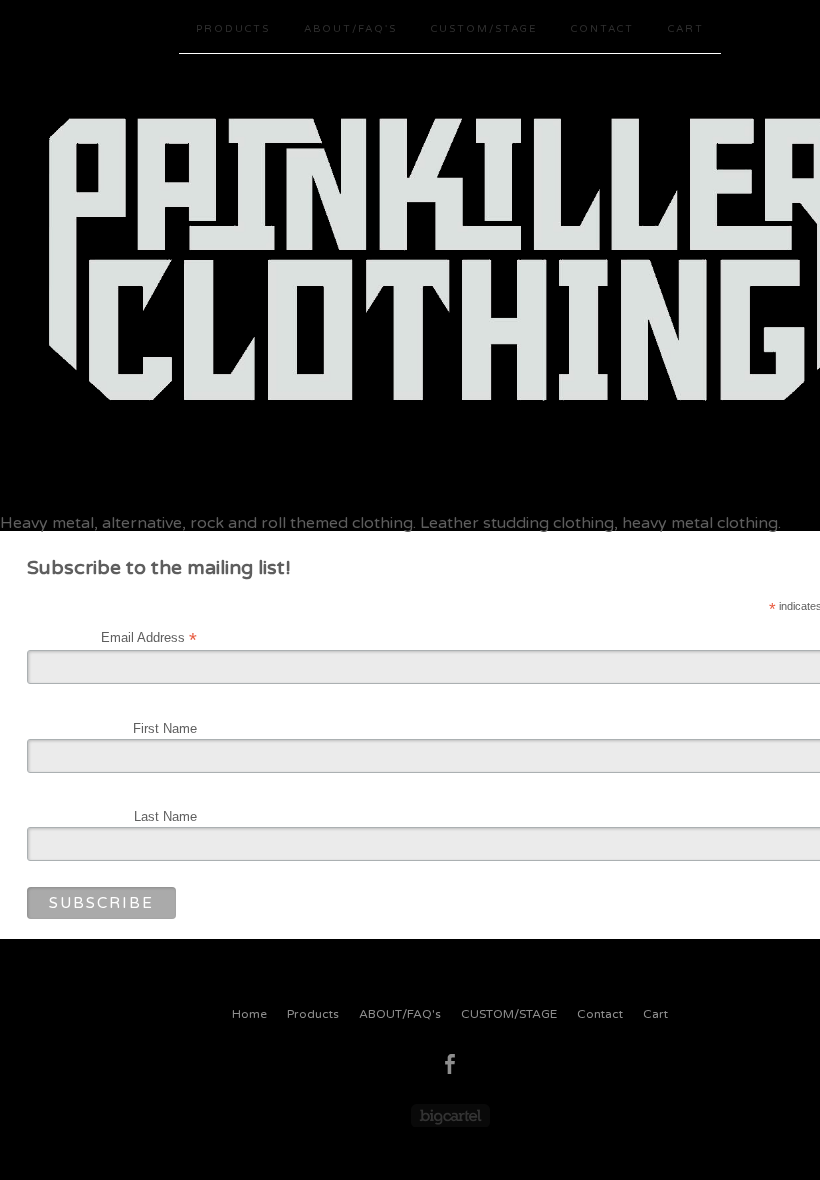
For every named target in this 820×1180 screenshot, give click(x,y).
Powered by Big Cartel (450, 1115)
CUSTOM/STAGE (484, 29)
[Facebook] (450, 1064)
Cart (686, 29)
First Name (165, 728)
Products (233, 29)
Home (249, 1014)
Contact (602, 29)
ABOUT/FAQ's (350, 29)
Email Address (149, 638)
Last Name (165, 816)
